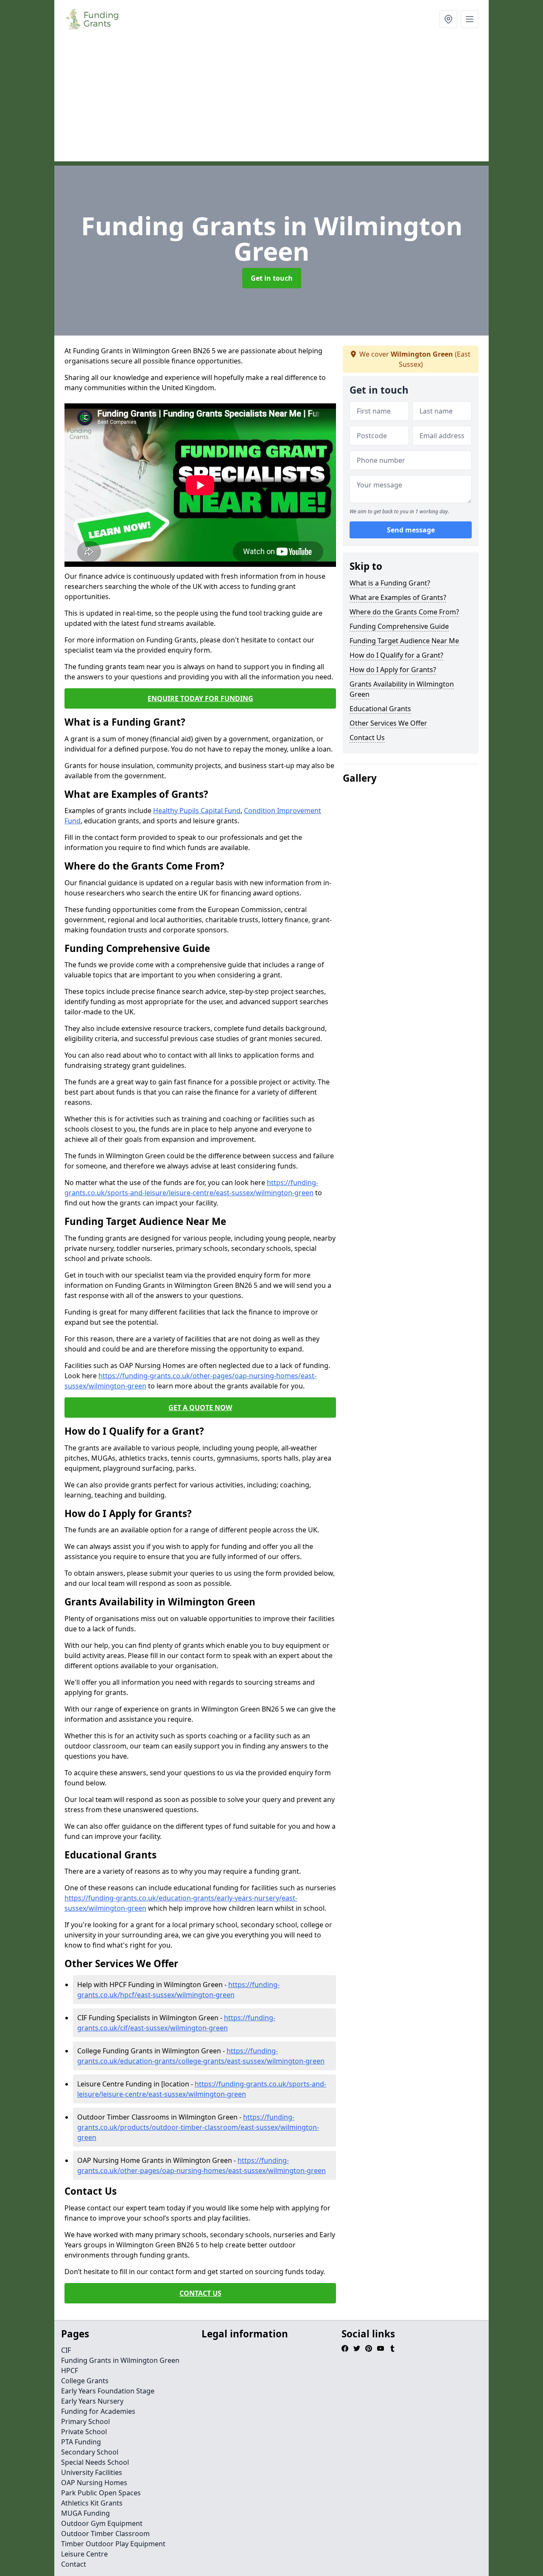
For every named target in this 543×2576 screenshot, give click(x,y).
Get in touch (272, 278)
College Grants (85, 2381)
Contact (74, 2564)
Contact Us (367, 738)
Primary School (85, 2421)
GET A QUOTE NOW (200, 1408)
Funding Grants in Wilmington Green (120, 2360)
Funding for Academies (98, 2411)
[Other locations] (448, 19)
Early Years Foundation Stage (108, 2391)
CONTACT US (200, 2293)
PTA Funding (81, 2442)
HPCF (70, 2370)
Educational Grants (380, 709)
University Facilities (92, 2472)
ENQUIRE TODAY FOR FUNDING (200, 698)
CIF (66, 2350)
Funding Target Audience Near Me (404, 641)
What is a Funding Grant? (390, 583)
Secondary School (90, 2452)
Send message (411, 530)
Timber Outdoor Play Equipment (113, 2544)
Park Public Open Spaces (101, 2493)
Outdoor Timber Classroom (105, 2534)
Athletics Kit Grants (92, 2503)
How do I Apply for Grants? (393, 670)
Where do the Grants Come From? (404, 612)
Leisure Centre (84, 2554)
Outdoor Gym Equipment (102, 2523)
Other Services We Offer (388, 723)
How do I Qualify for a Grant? (396, 655)
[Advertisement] (271, 102)
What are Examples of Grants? (398, 597)
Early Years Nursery (92, 2401)
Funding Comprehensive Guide (399, 626)
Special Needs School (95, 2462)
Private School (84, 2432)
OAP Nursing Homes (94, 2483)
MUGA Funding (85, 2513)
